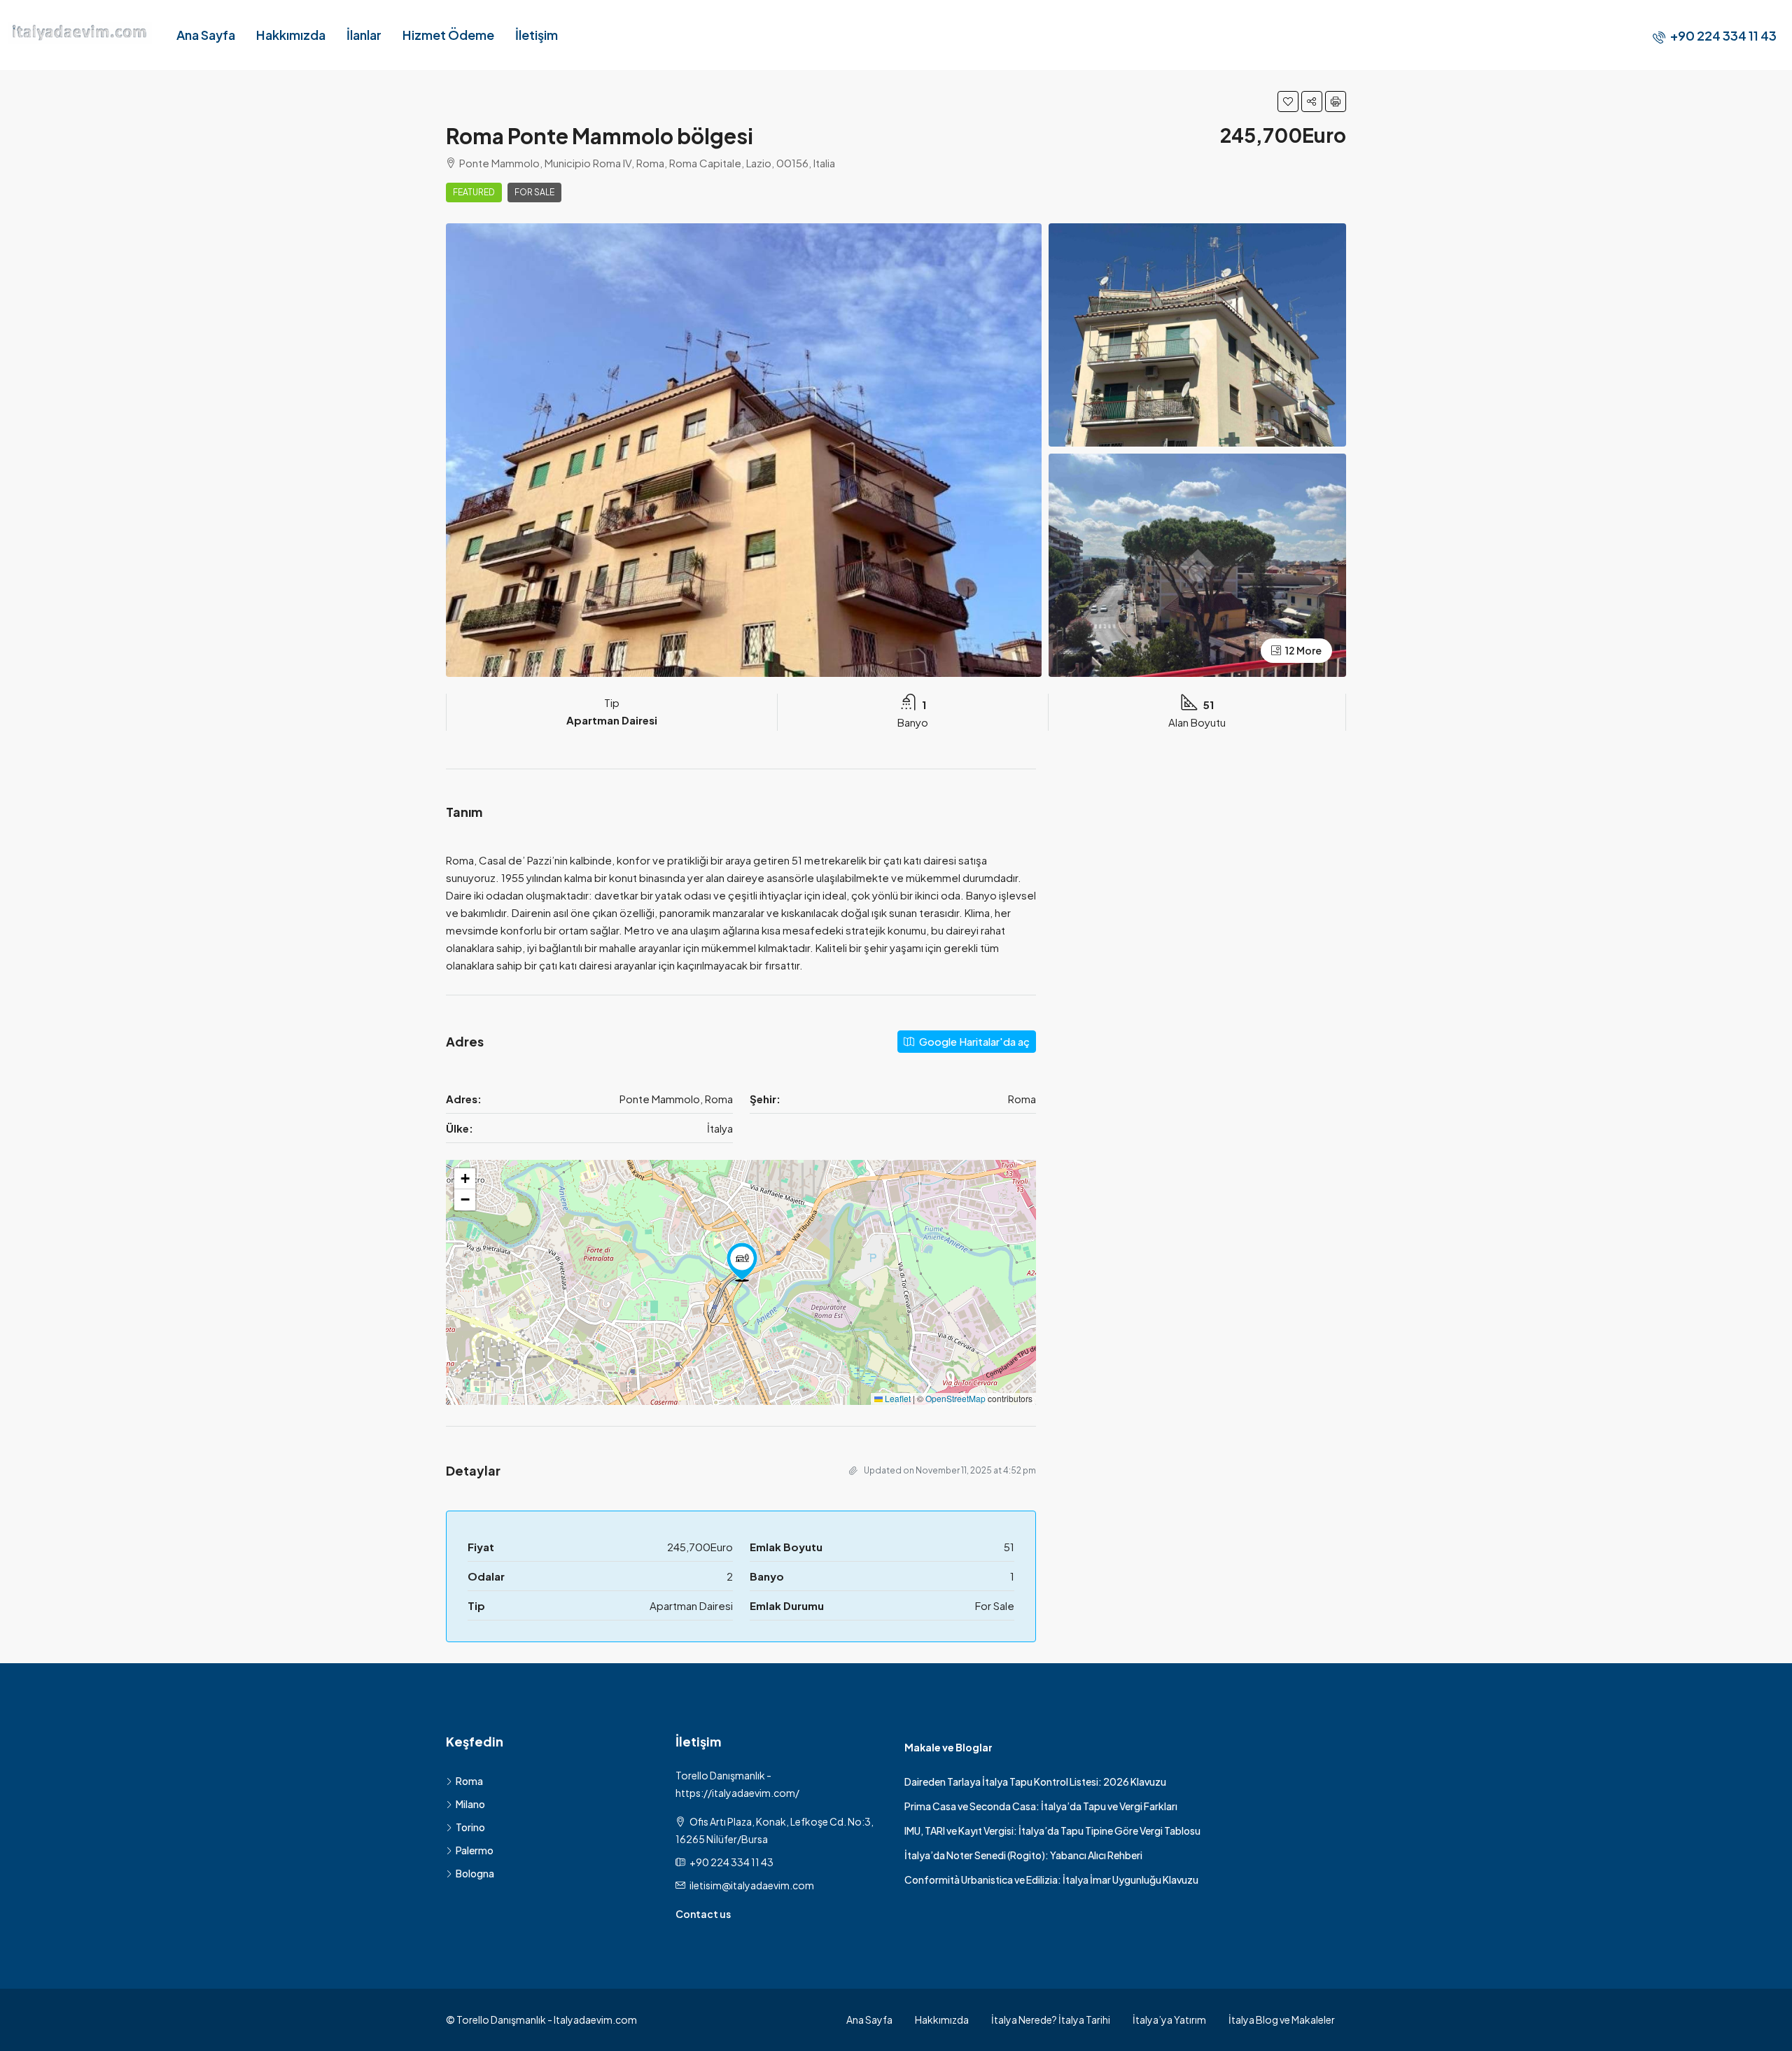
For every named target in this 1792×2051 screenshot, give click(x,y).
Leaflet (897, 1398)
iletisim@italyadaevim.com (752, 1885)
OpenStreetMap (955, 1398)
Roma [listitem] (469, 1781)
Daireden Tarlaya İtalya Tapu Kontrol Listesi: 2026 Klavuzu (1035, 1781)
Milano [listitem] (470, 1804)
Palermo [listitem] (475, 1850)
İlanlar (364, 35)
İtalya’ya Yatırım (1169, 2019)
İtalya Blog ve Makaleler (1282, 2019)
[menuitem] (1715, 35)
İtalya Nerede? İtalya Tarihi (1051, 2019)
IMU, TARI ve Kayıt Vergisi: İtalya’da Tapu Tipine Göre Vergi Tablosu (1052, 1830)
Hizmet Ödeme (448, 35)
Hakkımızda (291, 35)
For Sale (534, 192)
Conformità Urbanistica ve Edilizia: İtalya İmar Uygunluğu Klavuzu (1051, 1879)
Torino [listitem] (470, 1827)
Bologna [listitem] (475, 1873)
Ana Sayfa (206, 35)
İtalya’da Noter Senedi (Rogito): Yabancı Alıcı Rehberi (1023, 1855)
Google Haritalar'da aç (973, 1041)
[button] (1288, 101)
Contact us (703, 1914)
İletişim (537, 35)
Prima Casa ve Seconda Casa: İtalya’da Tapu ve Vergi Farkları (1041, 1806)
